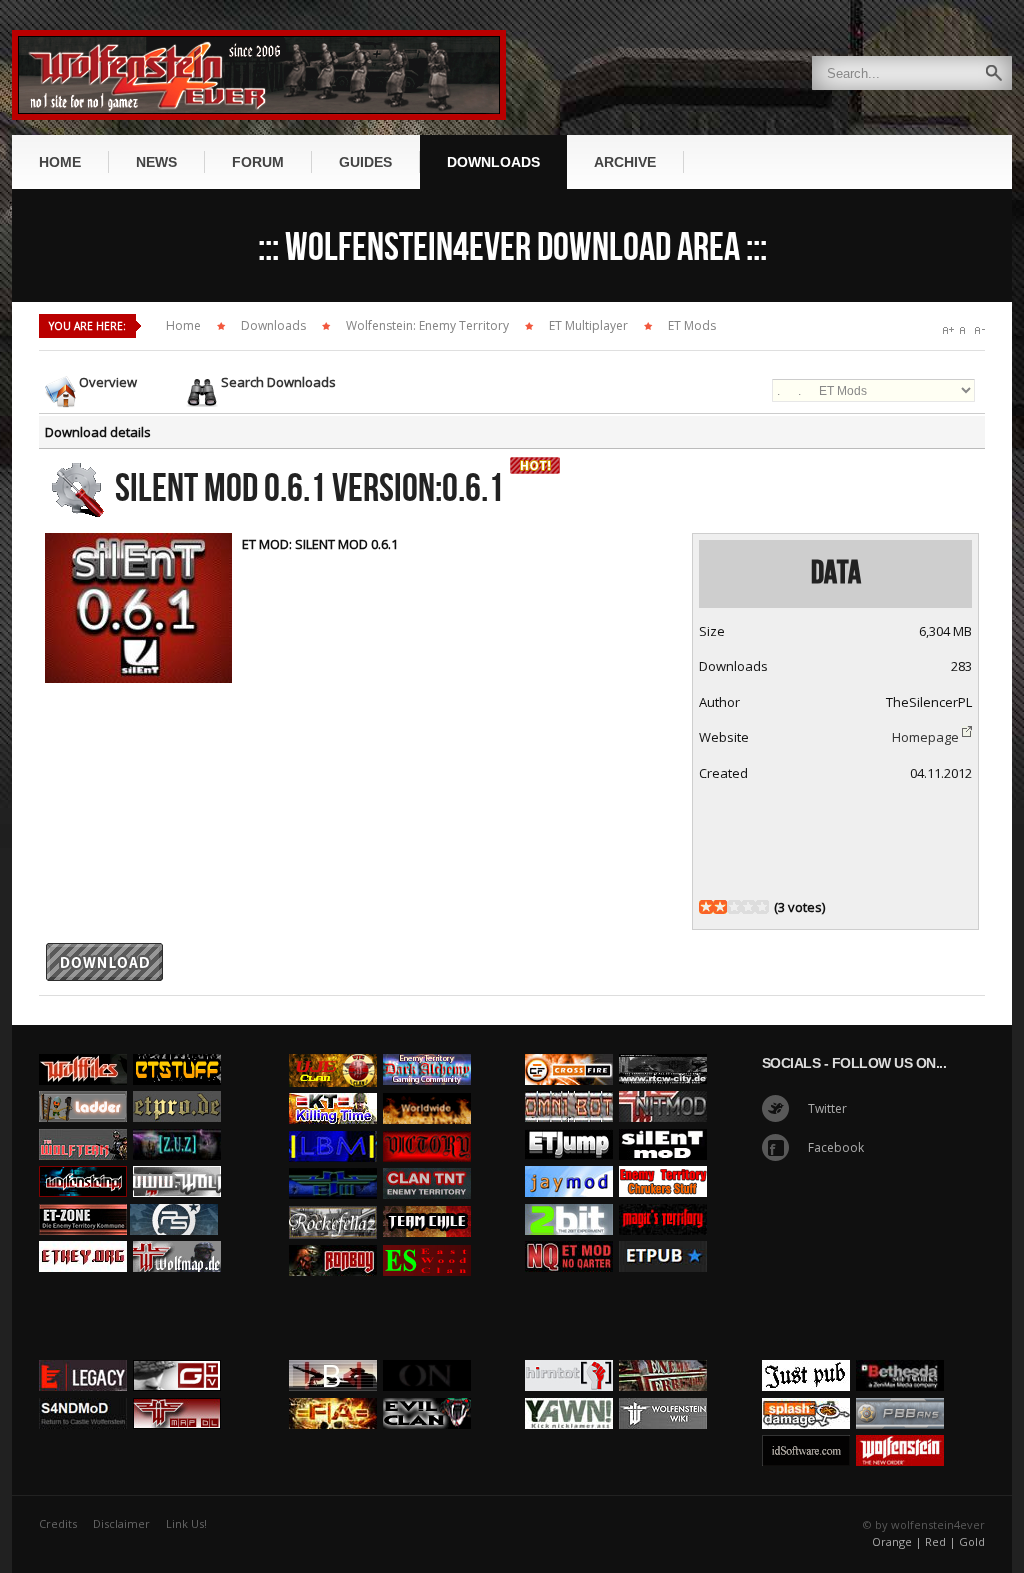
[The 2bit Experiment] (569, 1199)
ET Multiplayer (588, 325)
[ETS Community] (177, 1049)
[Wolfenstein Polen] (83, 1161)
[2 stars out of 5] (713, 907)
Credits (58, 1523)
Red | (940, 1541)
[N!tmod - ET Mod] (663, 1086)
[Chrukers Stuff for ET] (663, 1161)
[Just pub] (663, 1236)
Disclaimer (121, 1523)
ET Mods (692, 325)
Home (183, 325)
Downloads (273, 325)
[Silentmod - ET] (663, 1124)
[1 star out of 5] (706, 907)
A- (979, 330)
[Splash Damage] (806, 1393)
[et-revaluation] (569, 1049)
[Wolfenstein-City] (663, 1049)
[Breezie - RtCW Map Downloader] (177, 1393)
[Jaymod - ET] (569, 1161)
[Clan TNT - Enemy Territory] (427, 1163)
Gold (972, 1541)
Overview (108, 382)
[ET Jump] (569, 1124)
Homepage (925, 737)
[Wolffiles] (83, 1049)
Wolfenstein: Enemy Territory (427, 325)
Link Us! (186, 1523)
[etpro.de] (177, 1086)
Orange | (897, 1541)
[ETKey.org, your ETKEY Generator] (83, 1236)
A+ (948, 330)
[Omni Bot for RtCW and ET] (569, 1086)
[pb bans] (900, 1393)
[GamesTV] (177, 1355)
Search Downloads (278, 382)
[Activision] (900, 1355)
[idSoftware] (806, 1430)
